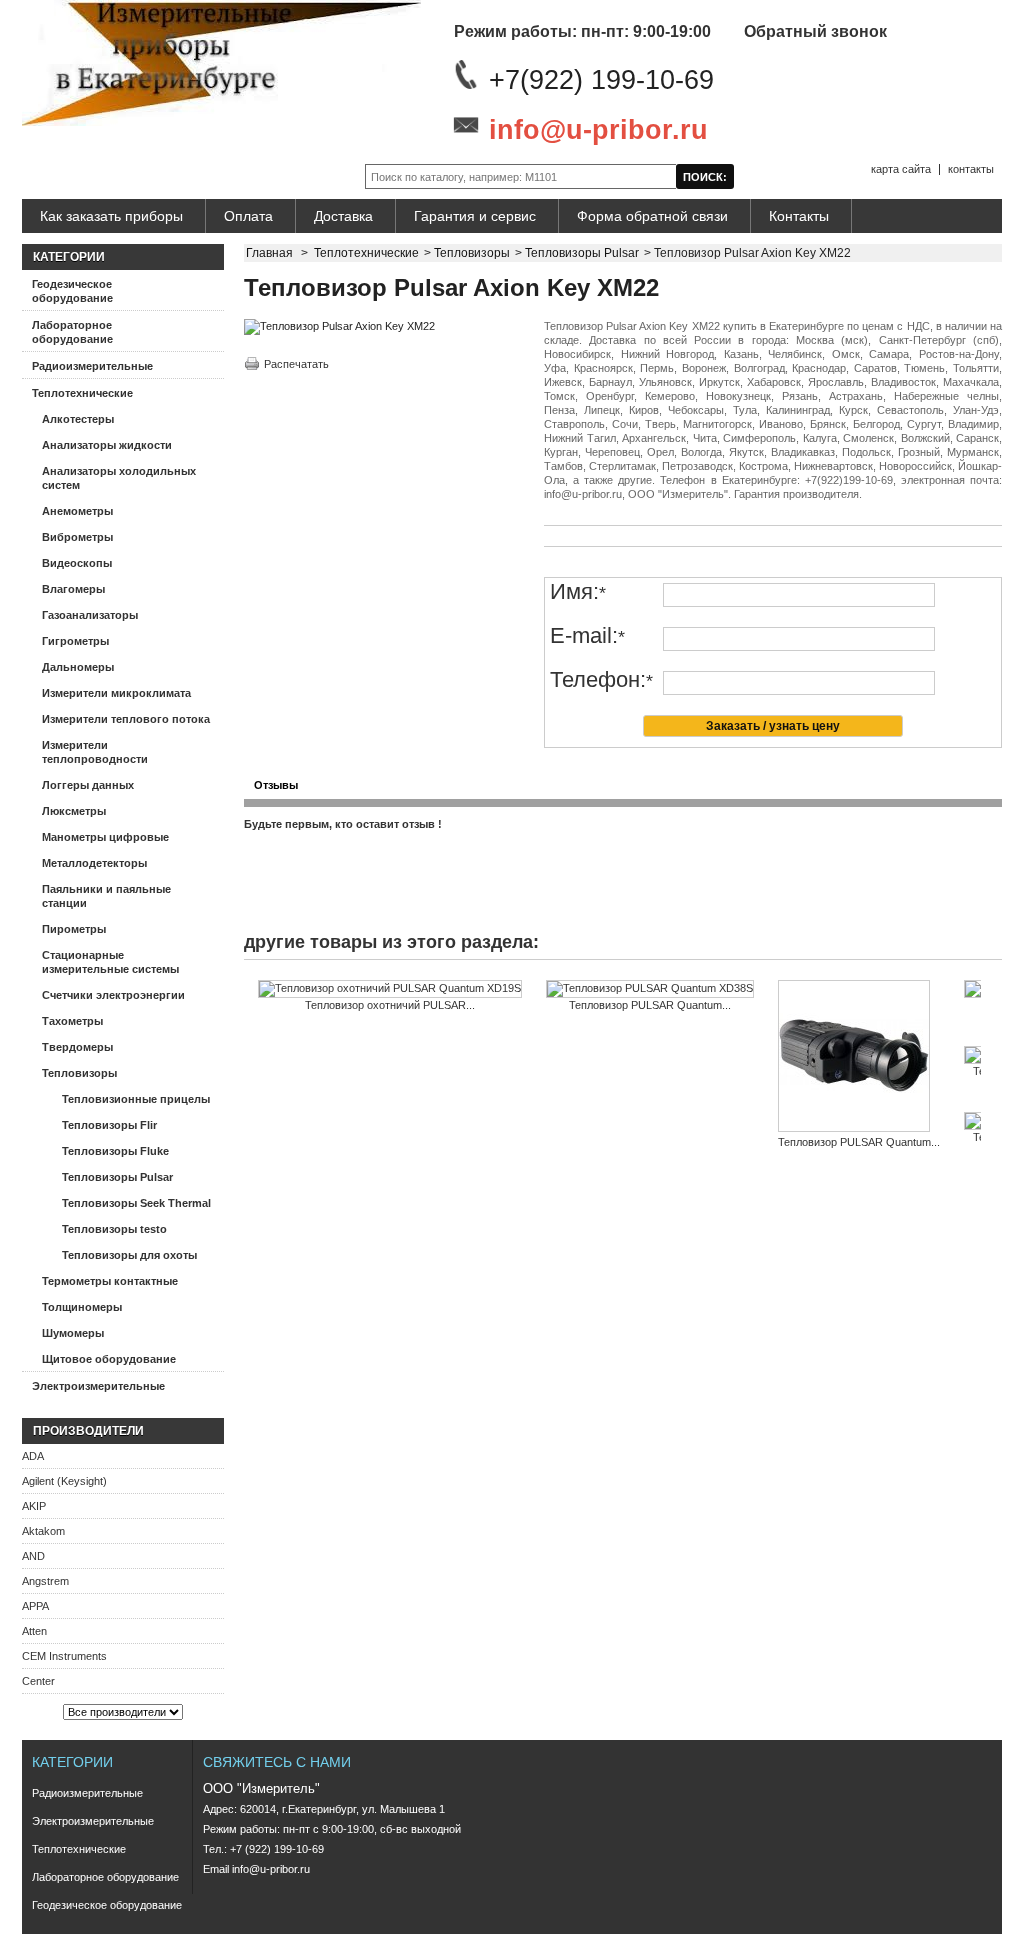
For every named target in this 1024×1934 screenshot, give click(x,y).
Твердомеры (77, 1047)
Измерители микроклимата (116, 693)
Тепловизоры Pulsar (117, 1177)
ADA (33, 1456)
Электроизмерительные (98, 1386)
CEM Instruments (64, 1656)
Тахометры (72, 1021)
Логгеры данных (88, 785)
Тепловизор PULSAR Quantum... (650, 1005)
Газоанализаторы (90, 615)
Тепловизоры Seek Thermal (136, 1203)
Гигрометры (75, 641)
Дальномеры (78, 667)
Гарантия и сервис (475, 216)
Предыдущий (248, 1019)
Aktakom (43, 1531)
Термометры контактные (110, 1281)
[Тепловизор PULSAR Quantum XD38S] (650, 989)
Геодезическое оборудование (72, 291)
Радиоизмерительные (92, 366)
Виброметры (77, 537)
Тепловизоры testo (114, 1229)
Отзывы (276, 785)
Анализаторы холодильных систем (119, 478)
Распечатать (296, 364)
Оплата (248, 216)
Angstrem (45, 1581)
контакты (971, 169)
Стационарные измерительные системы (110, 962)
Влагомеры (73, 589)
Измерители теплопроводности (95, 752)
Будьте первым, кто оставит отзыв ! (343, 824)
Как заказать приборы (111, 216)
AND (33, 1556)
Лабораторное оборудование (72, 332)
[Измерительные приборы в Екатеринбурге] (221, 64)
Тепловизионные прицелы (136, 1099)
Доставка (343, 216)
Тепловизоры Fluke (115, 1151)
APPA (35, 1606)
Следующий (985, 1019)
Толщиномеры (82, 1307)
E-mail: (587, 636)
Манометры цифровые (105, 837)
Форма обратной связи (652, 216)
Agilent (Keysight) (64, 1481)
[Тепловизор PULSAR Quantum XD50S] (859, 1057)
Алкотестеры (78, 419)
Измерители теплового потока (126, 719)
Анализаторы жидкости (107, 445)
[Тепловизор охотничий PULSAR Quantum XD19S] (390, 989)
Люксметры (74, 811)
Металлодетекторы (94, 863)
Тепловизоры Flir (109, 1125)
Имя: (578, 592)
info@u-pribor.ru (598, 130)
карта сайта (901, 169)
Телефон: (601, 680)
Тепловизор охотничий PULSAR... (390, 1005)
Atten (34, 1631)
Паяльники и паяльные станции (106, 896)
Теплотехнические (82, 393)
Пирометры (74, 929)
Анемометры (77, 511)
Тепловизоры (79, 1073)
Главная (269, 253)
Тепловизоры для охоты (129, 1255)
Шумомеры (73, 1333)
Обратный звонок (815, 31)
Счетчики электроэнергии (113, 995)
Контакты (799, 216)
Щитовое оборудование (109, 1359)
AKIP (34, 1506)
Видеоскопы (77, 563)
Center (38, 1681)
